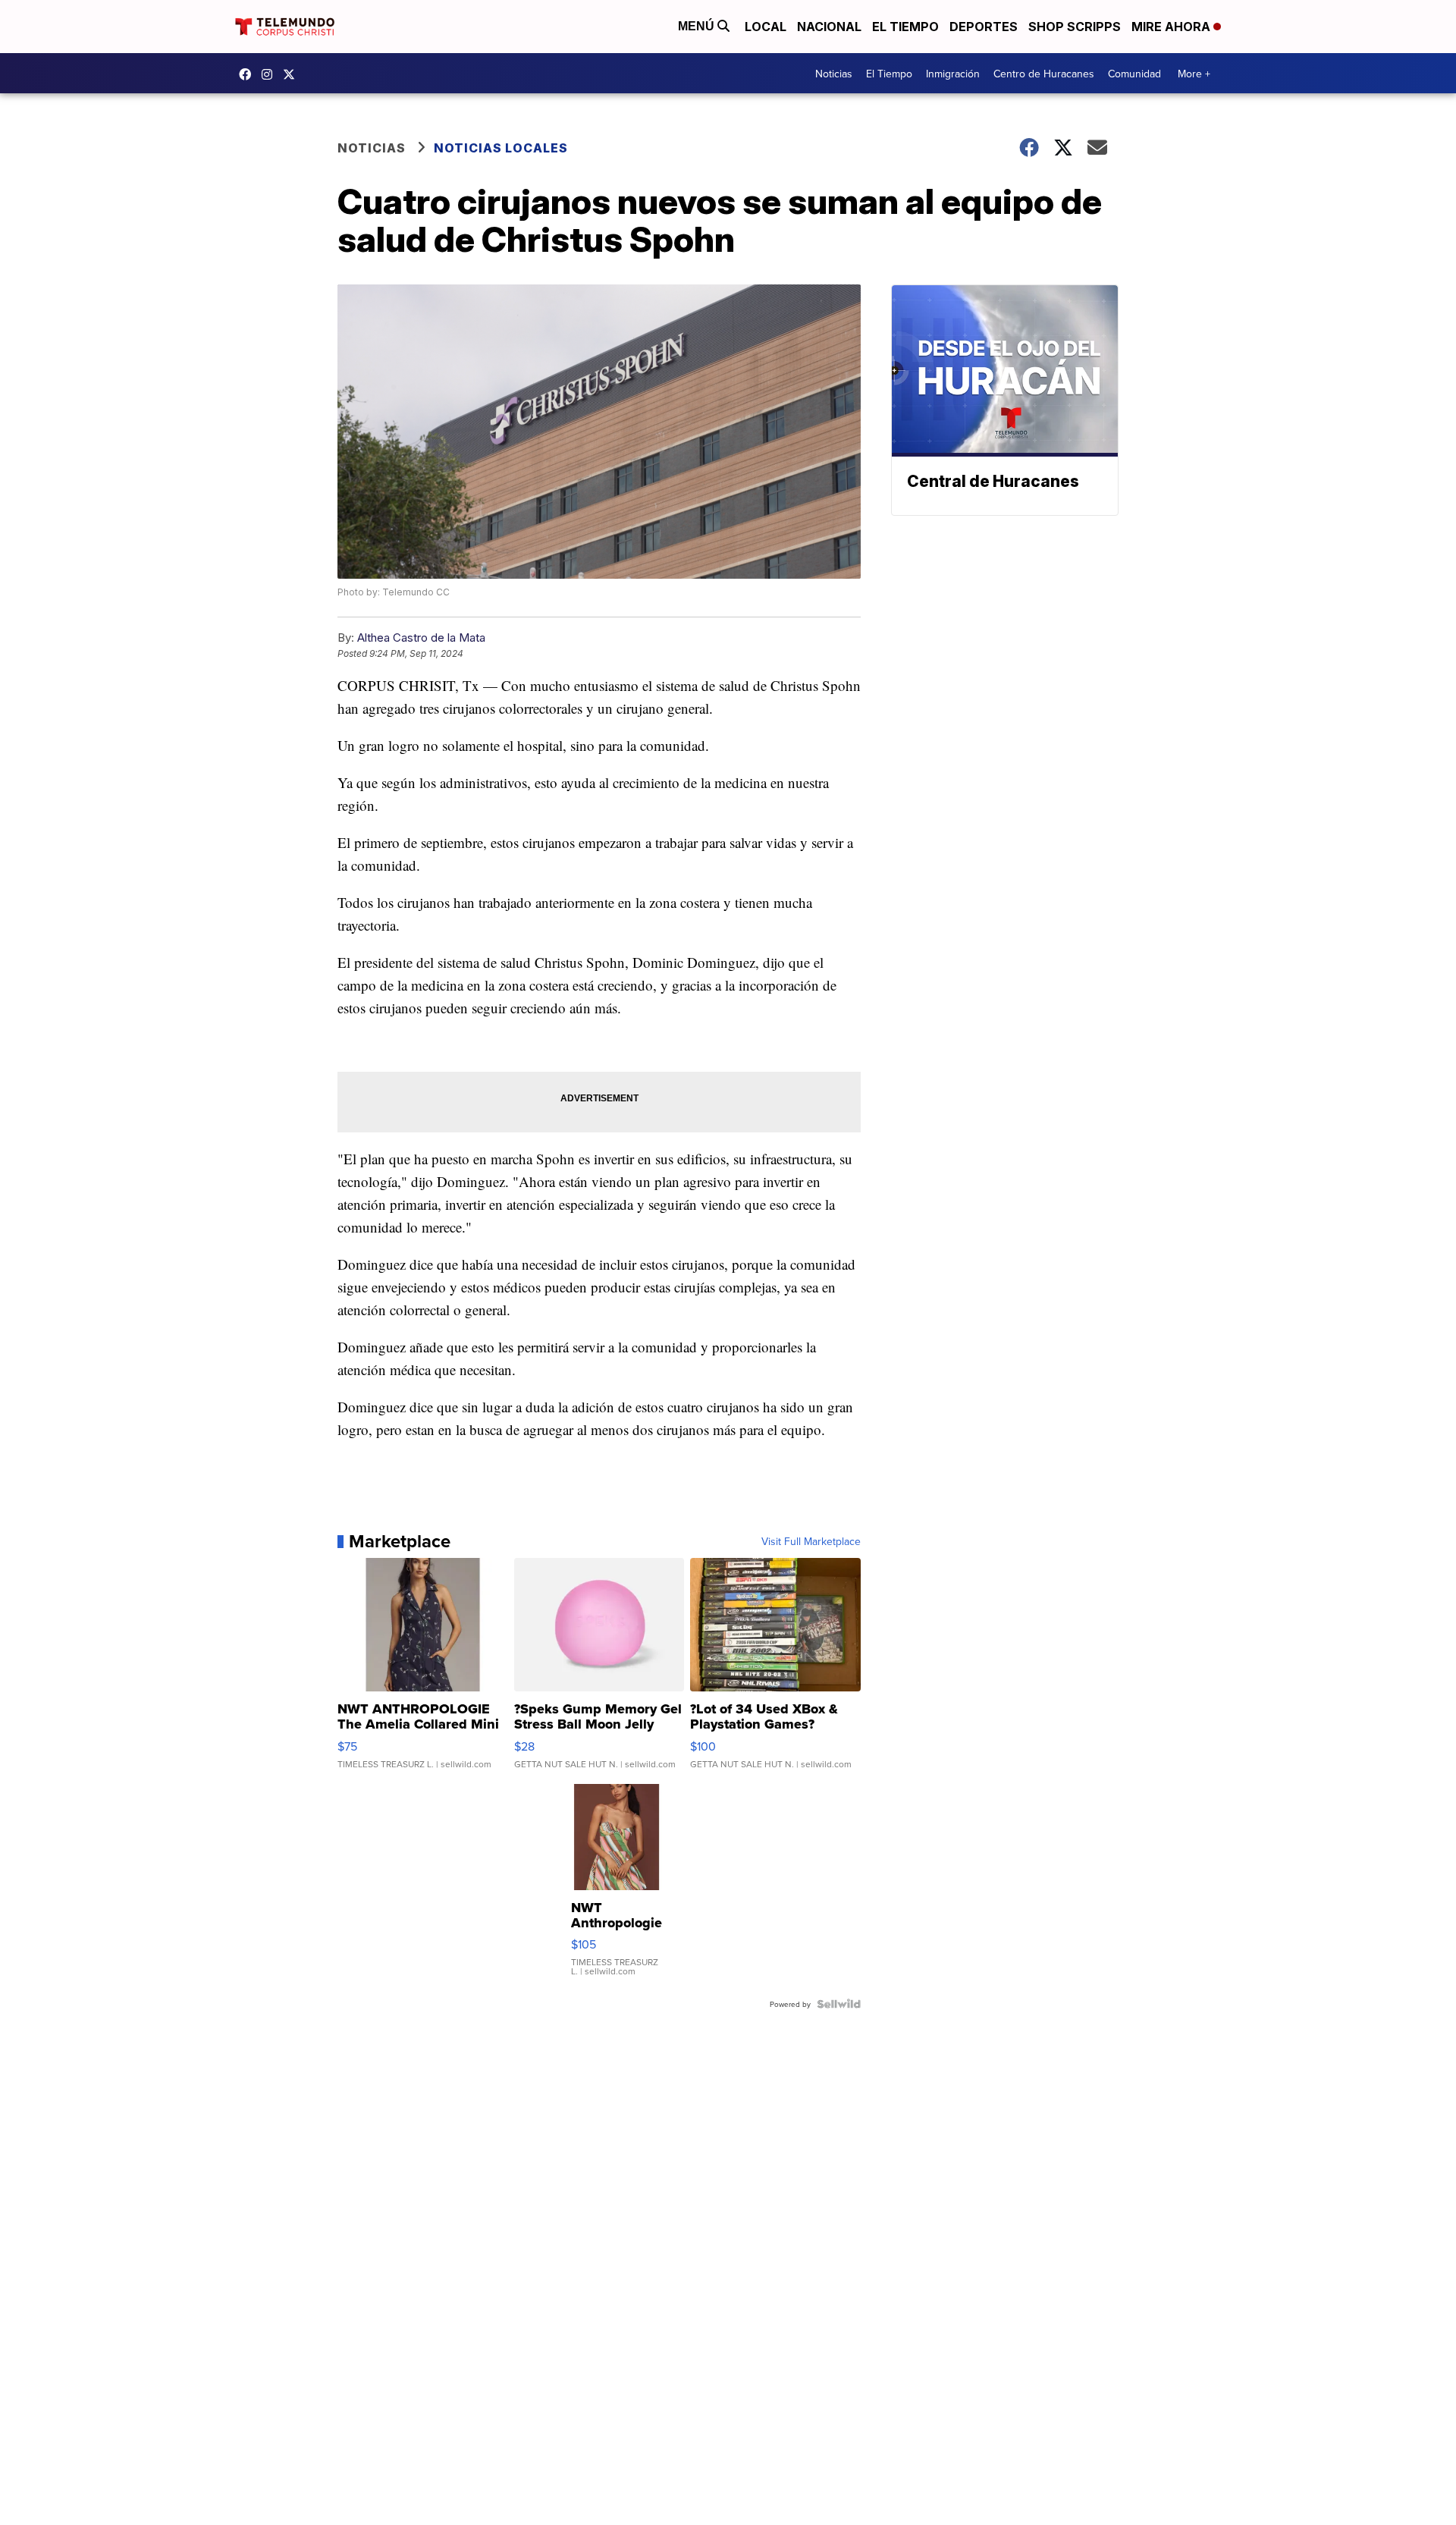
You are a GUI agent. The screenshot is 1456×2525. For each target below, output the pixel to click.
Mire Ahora (1172, 27)
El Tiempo (905, 27)
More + (1194, 74)
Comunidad (1134, 74)
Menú (698, 26)
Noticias (834, 74)
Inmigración (953, 74)
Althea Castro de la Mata (421, 638)
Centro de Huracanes (1044, 74)
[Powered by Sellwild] (839, 2004)
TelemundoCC (249, 74)
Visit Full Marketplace (811, 1541)
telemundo (271, 74)
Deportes (984, 27)
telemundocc (293, 74)
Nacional (829, 27)
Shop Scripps (1075, 27)
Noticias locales (501, 148)
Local (766, 27)
